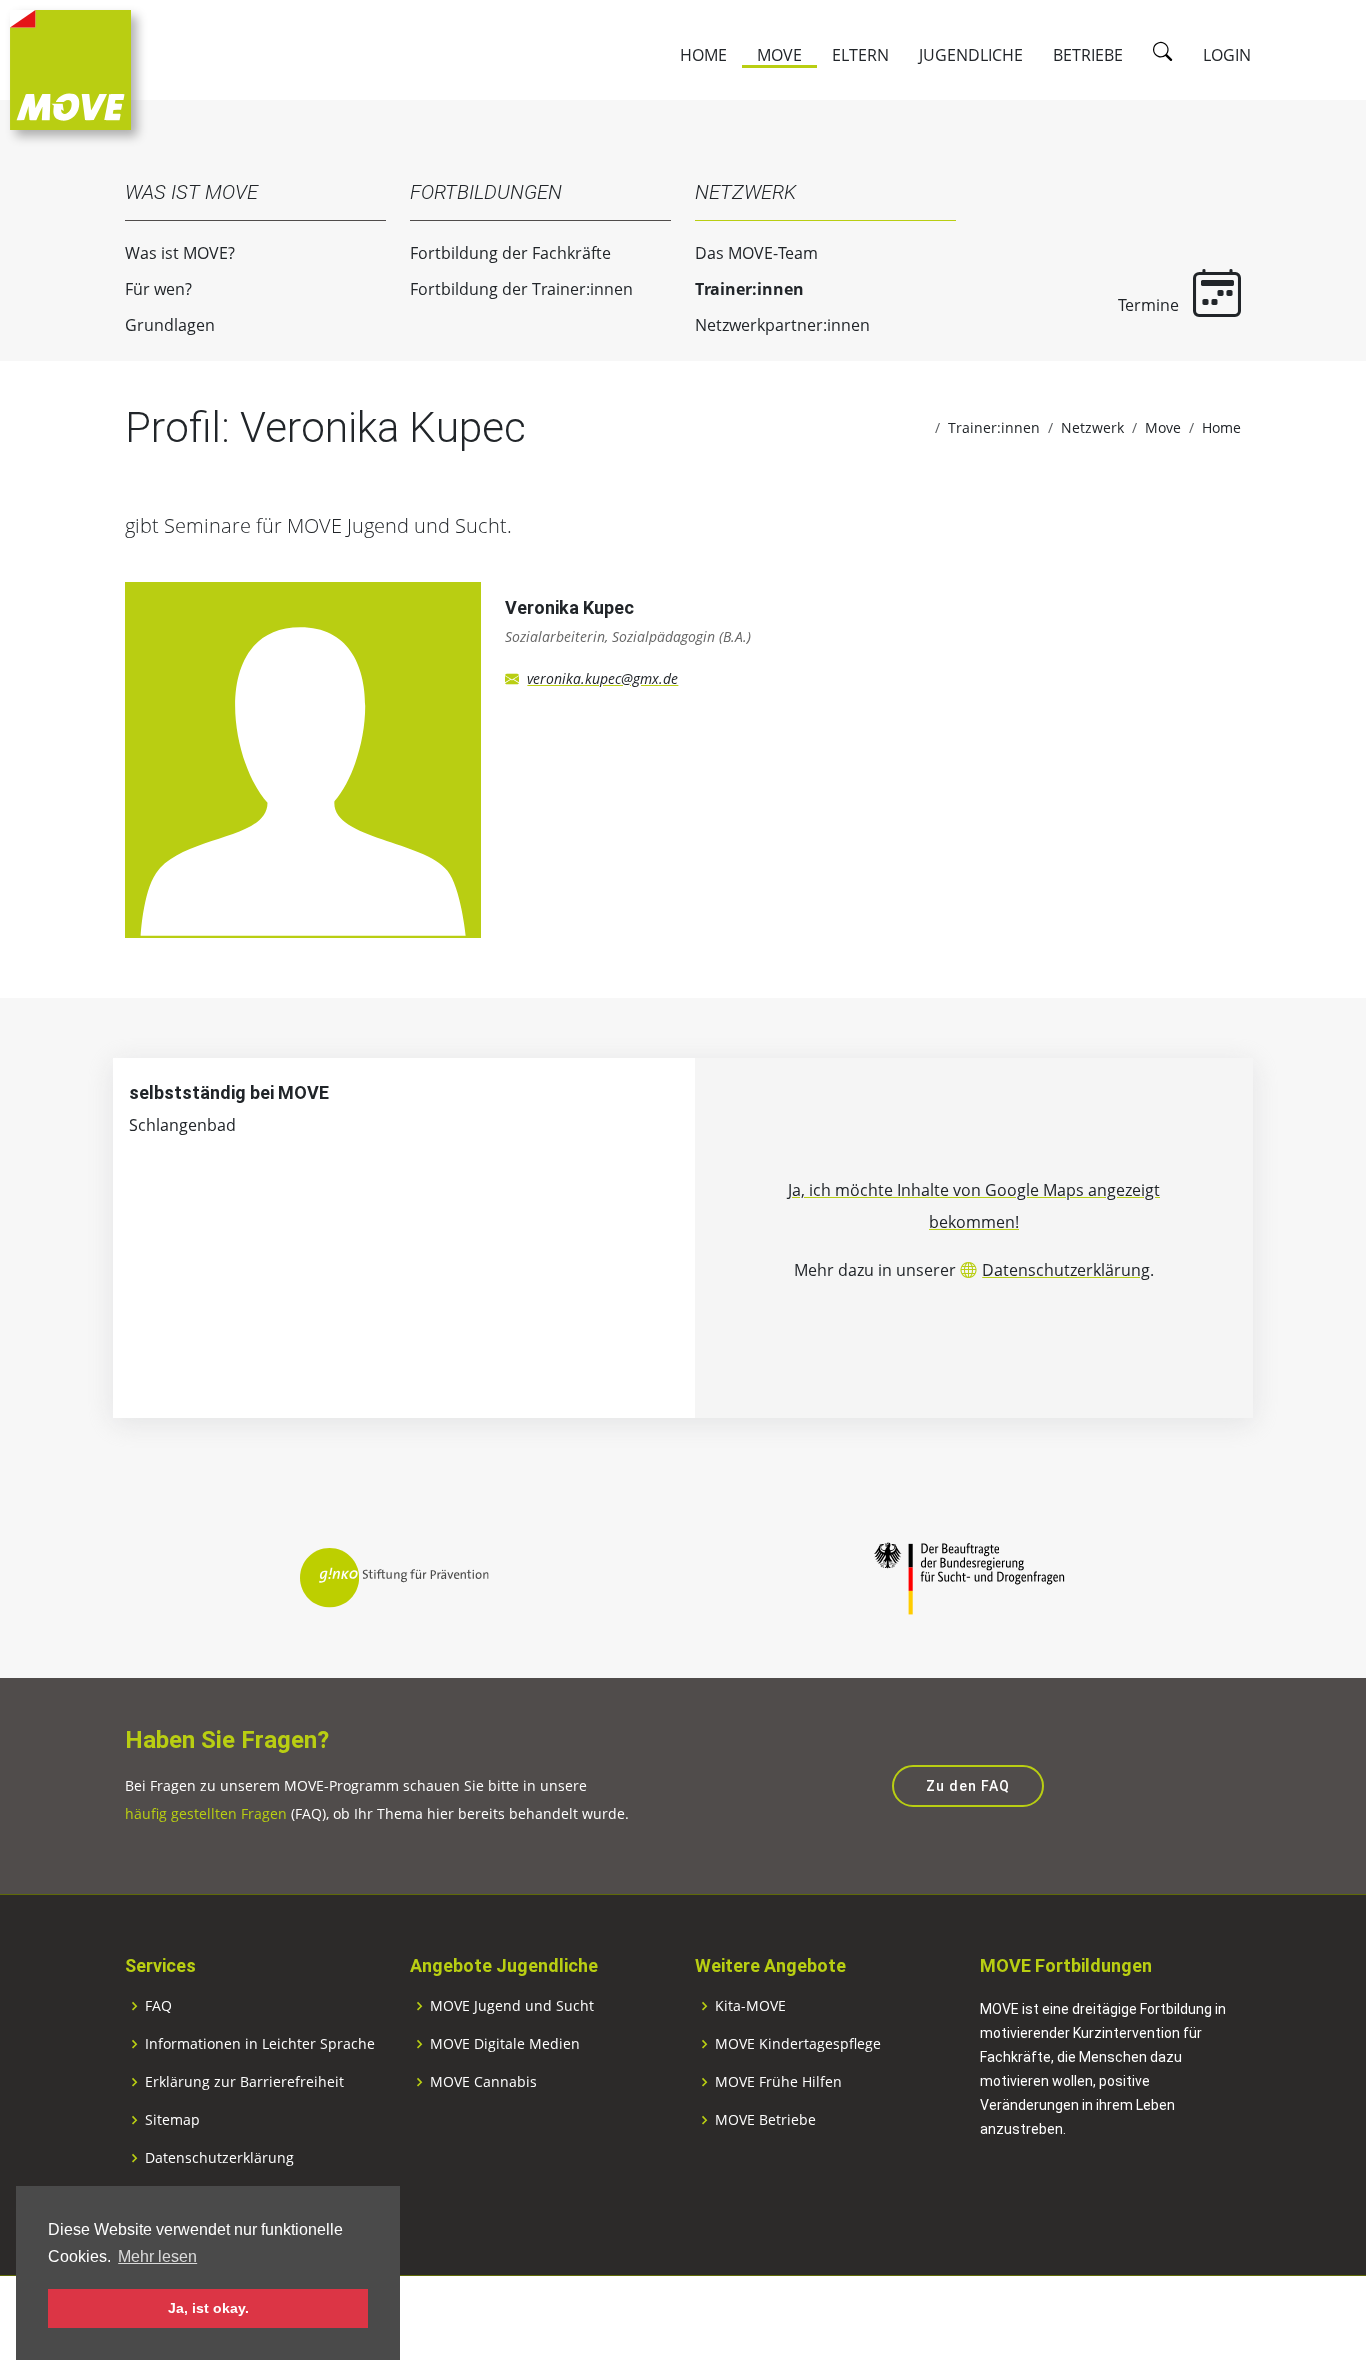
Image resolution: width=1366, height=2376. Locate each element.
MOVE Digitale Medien (505, 2044)
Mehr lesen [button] (157, 2256)
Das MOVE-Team (756, 253)
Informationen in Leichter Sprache (260, 2044)
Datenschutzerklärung (1066, 1270)
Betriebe (1088, 55)
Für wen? (158, 289)
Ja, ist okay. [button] (208, 2308)
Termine (1150, 305)
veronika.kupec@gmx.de (602, 678)
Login (1227, 55)
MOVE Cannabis (483, 2082)
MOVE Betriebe (765, 2120)
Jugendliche (971, 55)
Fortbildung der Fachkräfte (510, 253)
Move (779, 55)
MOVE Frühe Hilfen (778, 2082)
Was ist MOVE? (180, 253)
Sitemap (172, 2120)
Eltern (860, 55)
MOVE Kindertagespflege (798, 2044)
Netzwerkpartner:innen (782, 325)
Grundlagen (170, 325)
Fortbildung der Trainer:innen (521, 289)
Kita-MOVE (750, 2006)
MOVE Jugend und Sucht (512, 2006)
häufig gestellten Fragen (206, 1813)
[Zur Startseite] (70, 68)
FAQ (158, 2006)
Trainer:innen (749, 289)
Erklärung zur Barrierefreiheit (244, 2082)
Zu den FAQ (968, 1786)
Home (703, 55)
